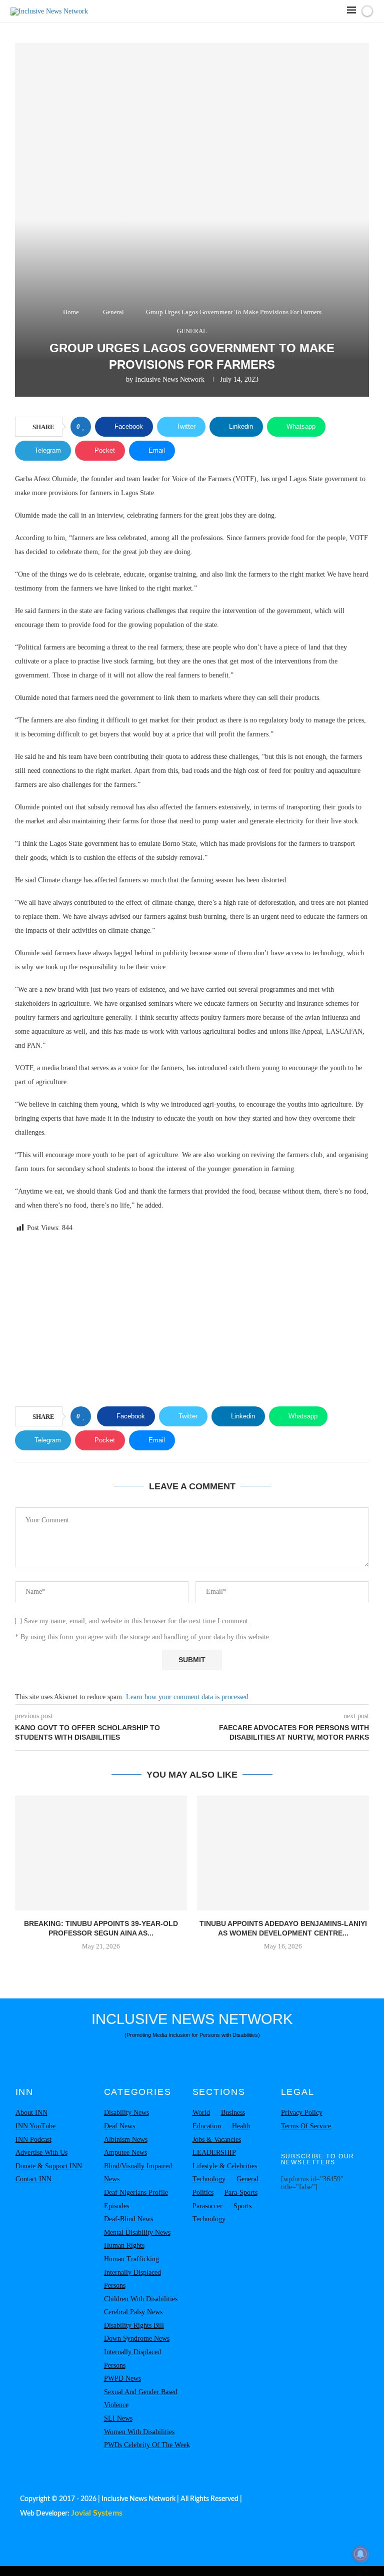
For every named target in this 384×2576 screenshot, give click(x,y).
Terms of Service (306, 2126)
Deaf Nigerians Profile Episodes (136, 2199)
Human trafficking (131, 2259)
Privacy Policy (302, 2113)
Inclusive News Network (170, 379)
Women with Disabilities (139, 2432)
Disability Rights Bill (134, 2325)
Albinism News (126, 2140)
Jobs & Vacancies (217, 2140)
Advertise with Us (41, 2153)
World (201, 2113)
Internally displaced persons (132, 2279)
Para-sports (241, 2193)
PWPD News (122, 2378)
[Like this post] (84, 427)
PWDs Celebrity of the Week (147, 2445)
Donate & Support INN (49, 2166)
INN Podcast (33, 2140)
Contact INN (33, 2179)
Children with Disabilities (141, 2299)
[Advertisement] (192, 1321)
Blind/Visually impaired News (138, 2173)
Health (241, 2126)
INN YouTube (35, 2126)
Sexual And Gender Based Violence (141, 2399)
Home (71, 312)
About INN (31, 2113)
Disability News (126, 2113)
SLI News (118, 2418)
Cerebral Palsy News (133, 2312)
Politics (203, 2193)
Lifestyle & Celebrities (225, 2166)
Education (207, 2126)
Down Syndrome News (137, 2338)
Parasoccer (207, 2206)
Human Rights (124, 2246)
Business (233, 2113)
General (113, 312)
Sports (242, 2206)
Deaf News (119, 2126)
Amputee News (125, 2153)
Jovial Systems (97, 2513)
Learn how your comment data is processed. (188, 1697)
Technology (209, 2179)
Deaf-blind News (128, 2219)
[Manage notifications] (360, 2554)
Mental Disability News (137, 2233)
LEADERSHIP (214, 2153)
